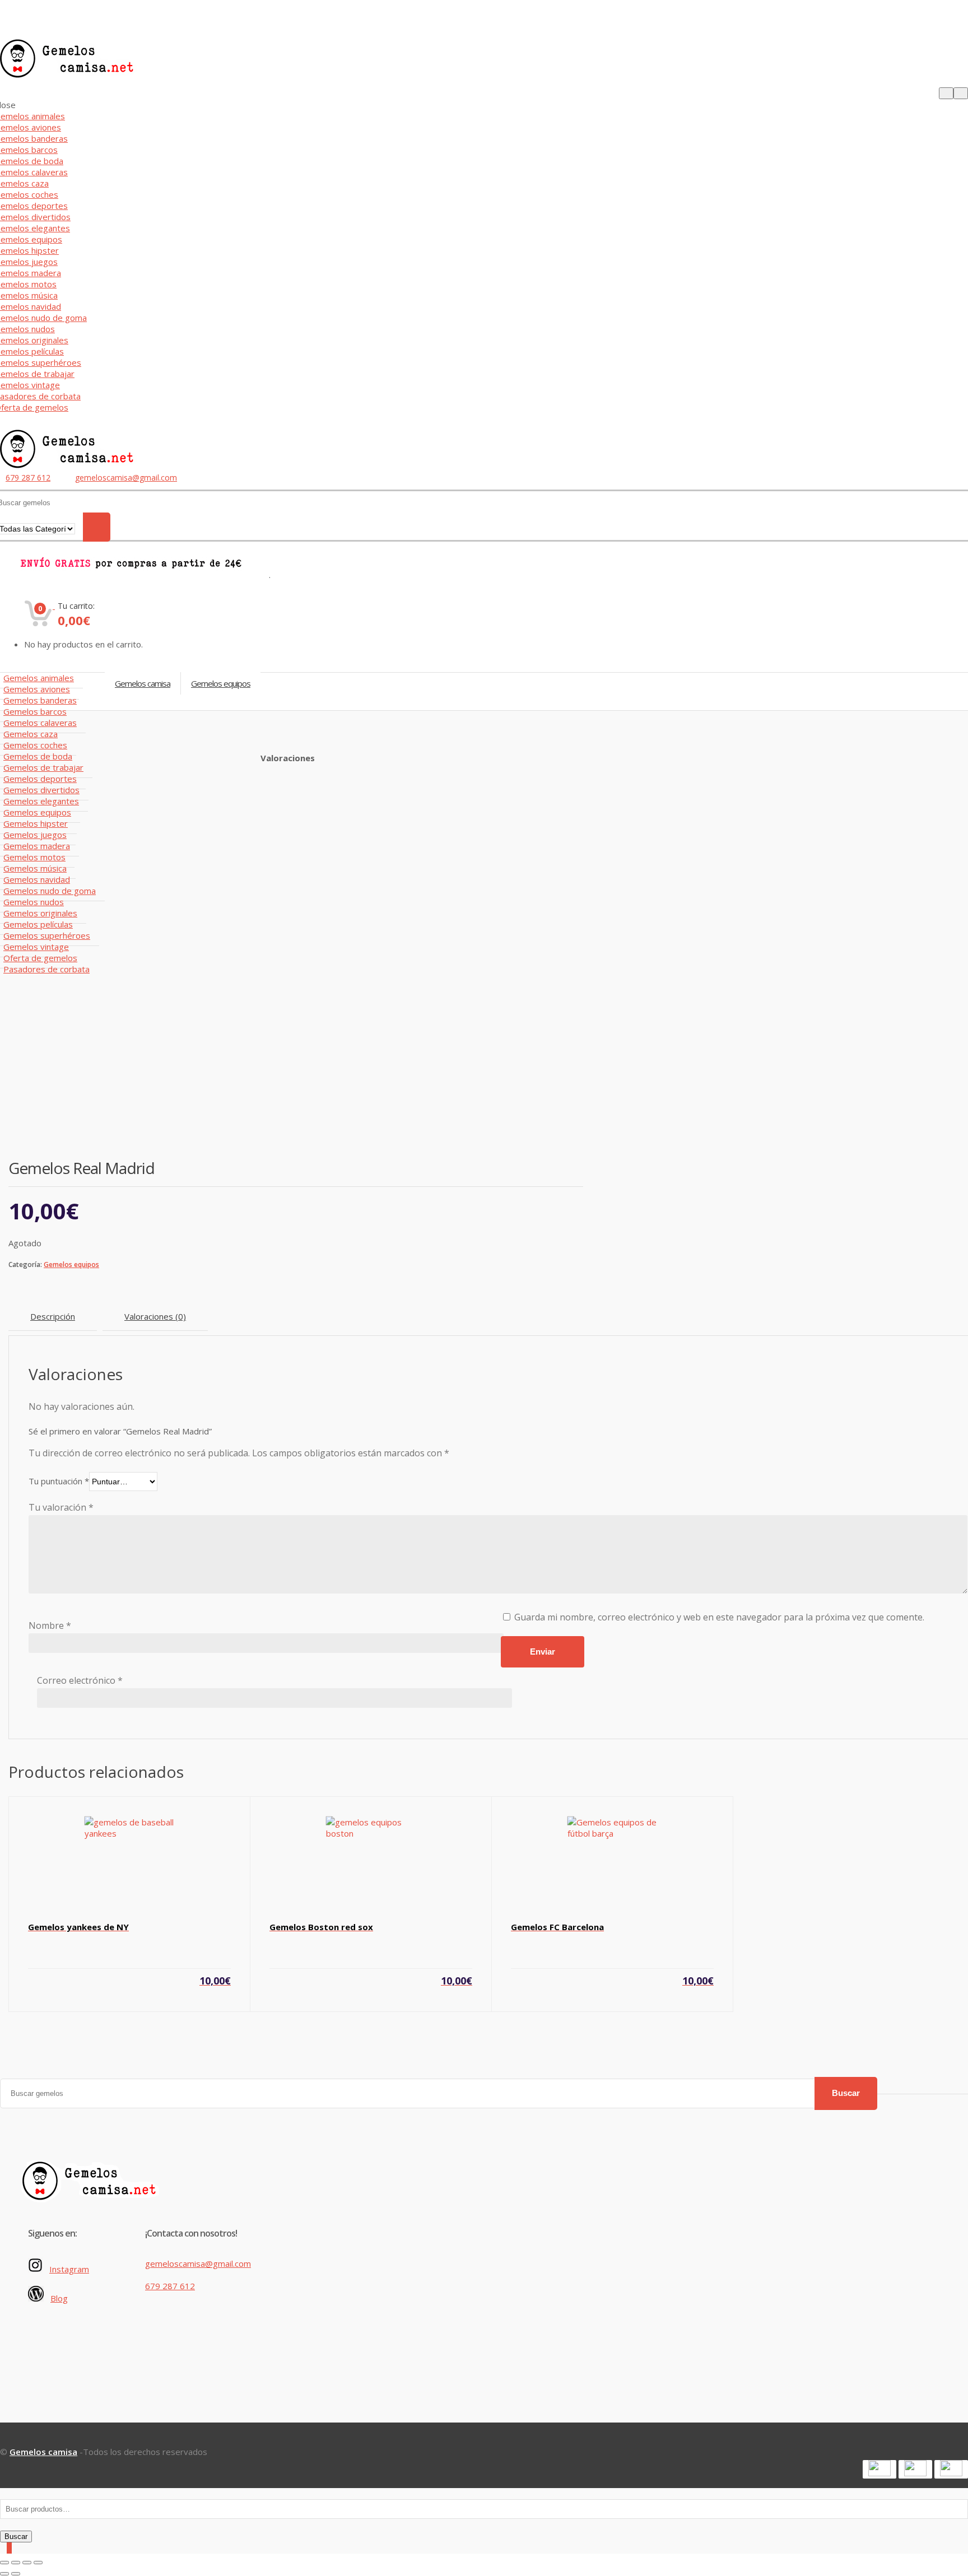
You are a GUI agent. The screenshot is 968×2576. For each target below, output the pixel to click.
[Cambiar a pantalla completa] (27, 2563)
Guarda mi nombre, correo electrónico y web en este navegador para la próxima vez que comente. (719, 1617)
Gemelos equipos (71, 1264)
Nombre (50, 1625)
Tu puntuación (59, 1481)
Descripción (53, 1316)
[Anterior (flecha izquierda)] (4, 2574)
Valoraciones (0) (155, 1316)
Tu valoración (61, 1507)
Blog (59, 2298)
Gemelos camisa (143, 683)
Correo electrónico (80, 1680)
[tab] (53, 1317)
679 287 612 (28, 478)
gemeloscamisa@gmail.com (126, 478)
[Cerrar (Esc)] (4, 2563)
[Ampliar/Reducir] (38, 2563)
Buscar (846, 2093)
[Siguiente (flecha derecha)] (16, 2574)
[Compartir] (16, 2563)
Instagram (69, 2269)
